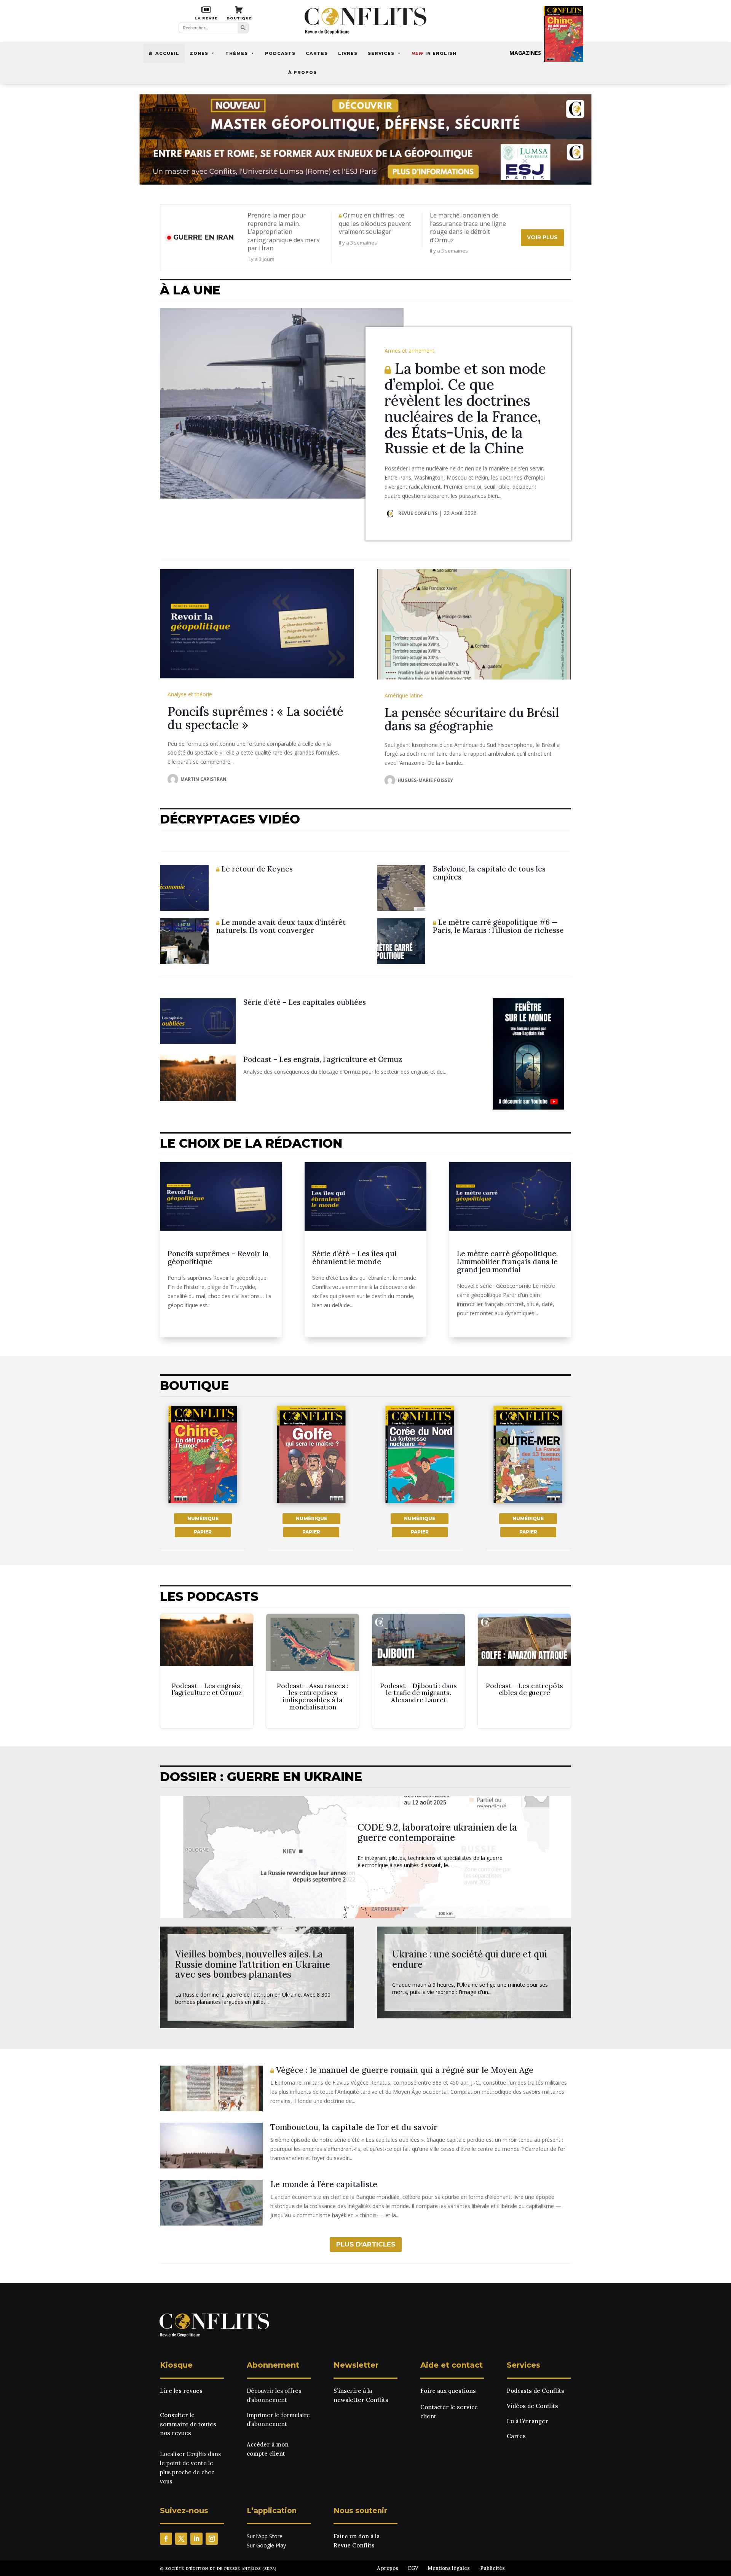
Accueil (167, 53)
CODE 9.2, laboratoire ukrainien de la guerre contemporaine (437, 1832)
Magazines (525, 53)
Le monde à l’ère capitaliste (324, 2184)
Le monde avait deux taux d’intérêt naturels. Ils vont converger (281, 926)
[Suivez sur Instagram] (212, 2539)
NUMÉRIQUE (203, 1518)
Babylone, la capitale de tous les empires (489, 873)
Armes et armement (409, 351)
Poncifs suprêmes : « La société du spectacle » (255, 718)
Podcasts (280, 53)
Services (381, 53)
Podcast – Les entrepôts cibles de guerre (524, 1671)
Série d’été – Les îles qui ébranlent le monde (354, 1258)
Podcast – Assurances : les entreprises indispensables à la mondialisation (313, 1671)
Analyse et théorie (190, 694)
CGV (413, 2568)
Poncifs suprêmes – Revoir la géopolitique (218, 1258)
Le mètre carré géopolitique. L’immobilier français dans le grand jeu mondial (507, 1262)
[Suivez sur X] (181, 2539)
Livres (348, 53)
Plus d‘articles (366, 2244)
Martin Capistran (203, 779)
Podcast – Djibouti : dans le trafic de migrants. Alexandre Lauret (418, 1671)
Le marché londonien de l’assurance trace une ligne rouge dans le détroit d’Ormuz (468, 228)
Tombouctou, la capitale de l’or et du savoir (354, 2127)
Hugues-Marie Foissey (425, 780)
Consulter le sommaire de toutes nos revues (188, 2424)
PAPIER (203, 1532)
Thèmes (237, 53)
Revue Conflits (418, 513)
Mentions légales (449, 2568)
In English (434, 53)
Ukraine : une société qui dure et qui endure (470, 1959)
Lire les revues (181, 2391)
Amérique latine (404, 695)
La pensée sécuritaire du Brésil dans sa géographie (472, 719)
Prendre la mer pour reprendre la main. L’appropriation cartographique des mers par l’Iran (283, 232)
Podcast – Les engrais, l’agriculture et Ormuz (323, 1059)
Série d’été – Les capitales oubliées (305, 1002)
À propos (302, 72)
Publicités (492, 2568)
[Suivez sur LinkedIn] (196, 2539)
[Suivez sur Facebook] (166, 2539)
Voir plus (542, 237)
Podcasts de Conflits (535, 2391)
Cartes (317, 53)
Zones (199, 53)
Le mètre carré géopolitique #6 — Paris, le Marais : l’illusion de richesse (498, 926)
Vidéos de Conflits (532, 2406)
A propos (388, 2568)
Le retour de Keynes (256, 869)
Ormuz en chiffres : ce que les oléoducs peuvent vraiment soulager (375, 224)
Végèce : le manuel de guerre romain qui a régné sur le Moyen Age (404, 2070)
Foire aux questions (448, 2391)
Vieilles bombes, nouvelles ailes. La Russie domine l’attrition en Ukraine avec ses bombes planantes (253, 1964)
